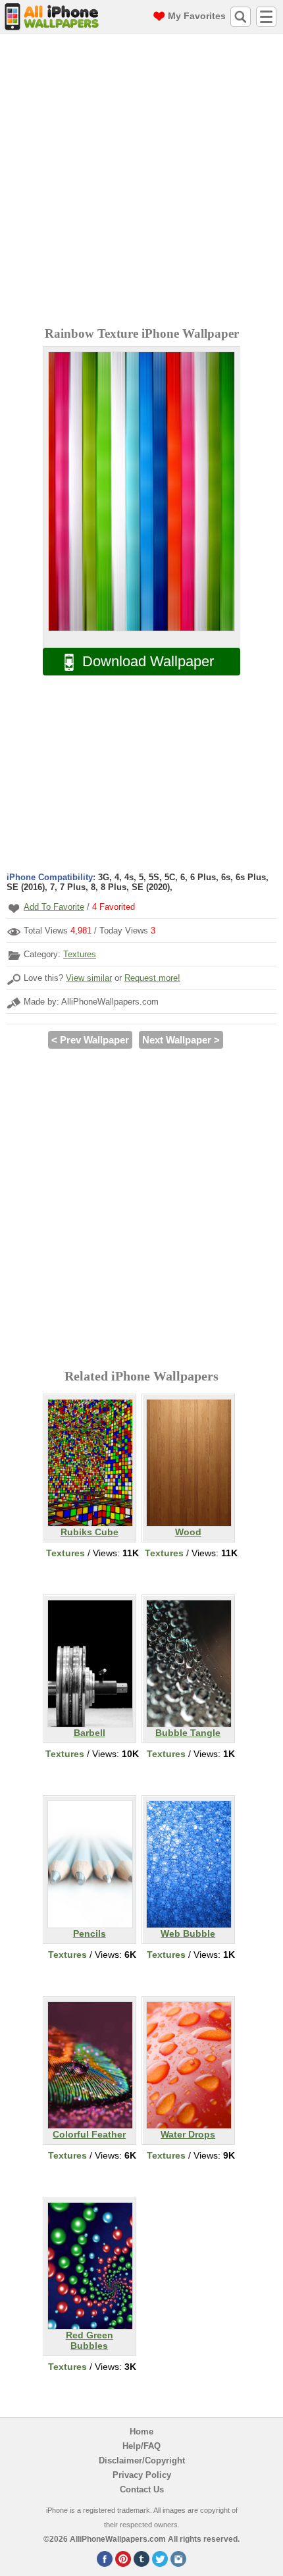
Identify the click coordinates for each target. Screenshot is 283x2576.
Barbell (90, 1733)
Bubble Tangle (188, 1733)
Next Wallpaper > (181, 1040)
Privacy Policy (142, 2475)
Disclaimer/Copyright (142, 2460)
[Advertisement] (141, 182)
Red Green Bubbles (90, 2340)
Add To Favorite (54, 907)
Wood (188, 1532)
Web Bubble (188, 1933)
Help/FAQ (141, 2446)
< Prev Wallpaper (90, 1040)
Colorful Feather (89, 2134)
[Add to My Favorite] (14, 908)
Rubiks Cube (90, 1532)
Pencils (90, 1933)
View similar (89, 978)
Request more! (152, 978)
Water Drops (188, 2134)
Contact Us (142, 2489)
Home (141, 2431)
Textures (80, 954)
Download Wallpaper (148, 661)
